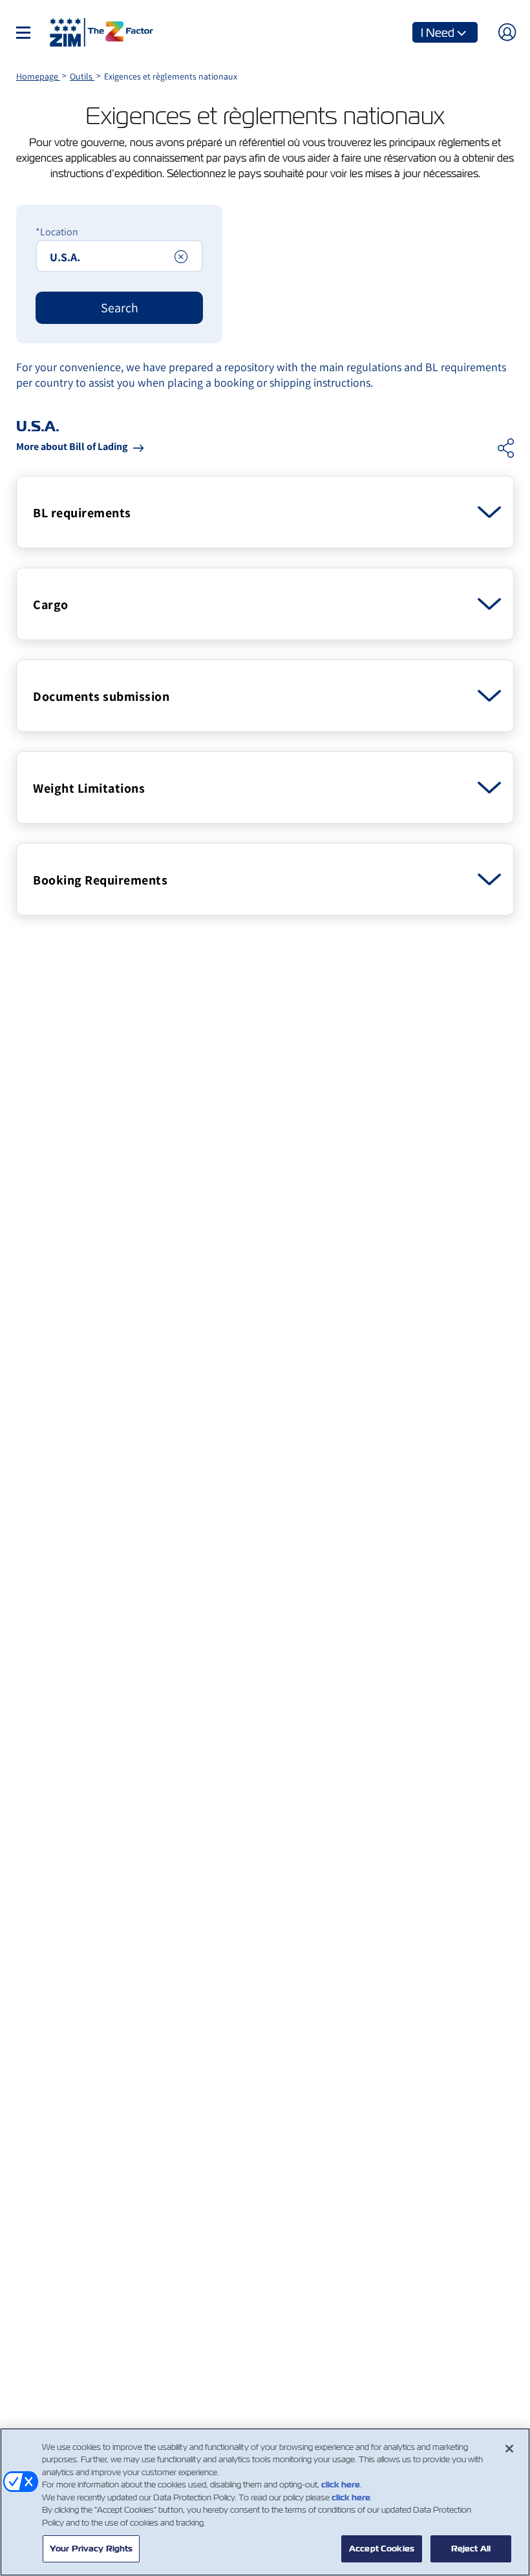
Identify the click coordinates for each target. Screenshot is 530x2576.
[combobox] (119, 256)
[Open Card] (489, 512)
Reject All (471, 2549)
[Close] (509, 2449)
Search (120, 308)
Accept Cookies (382, 2549)
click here (341, 2485)
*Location (57, 232)
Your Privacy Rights (91, 2549)
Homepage (38, 76)
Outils (82, 76)
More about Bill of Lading (72, 446)
